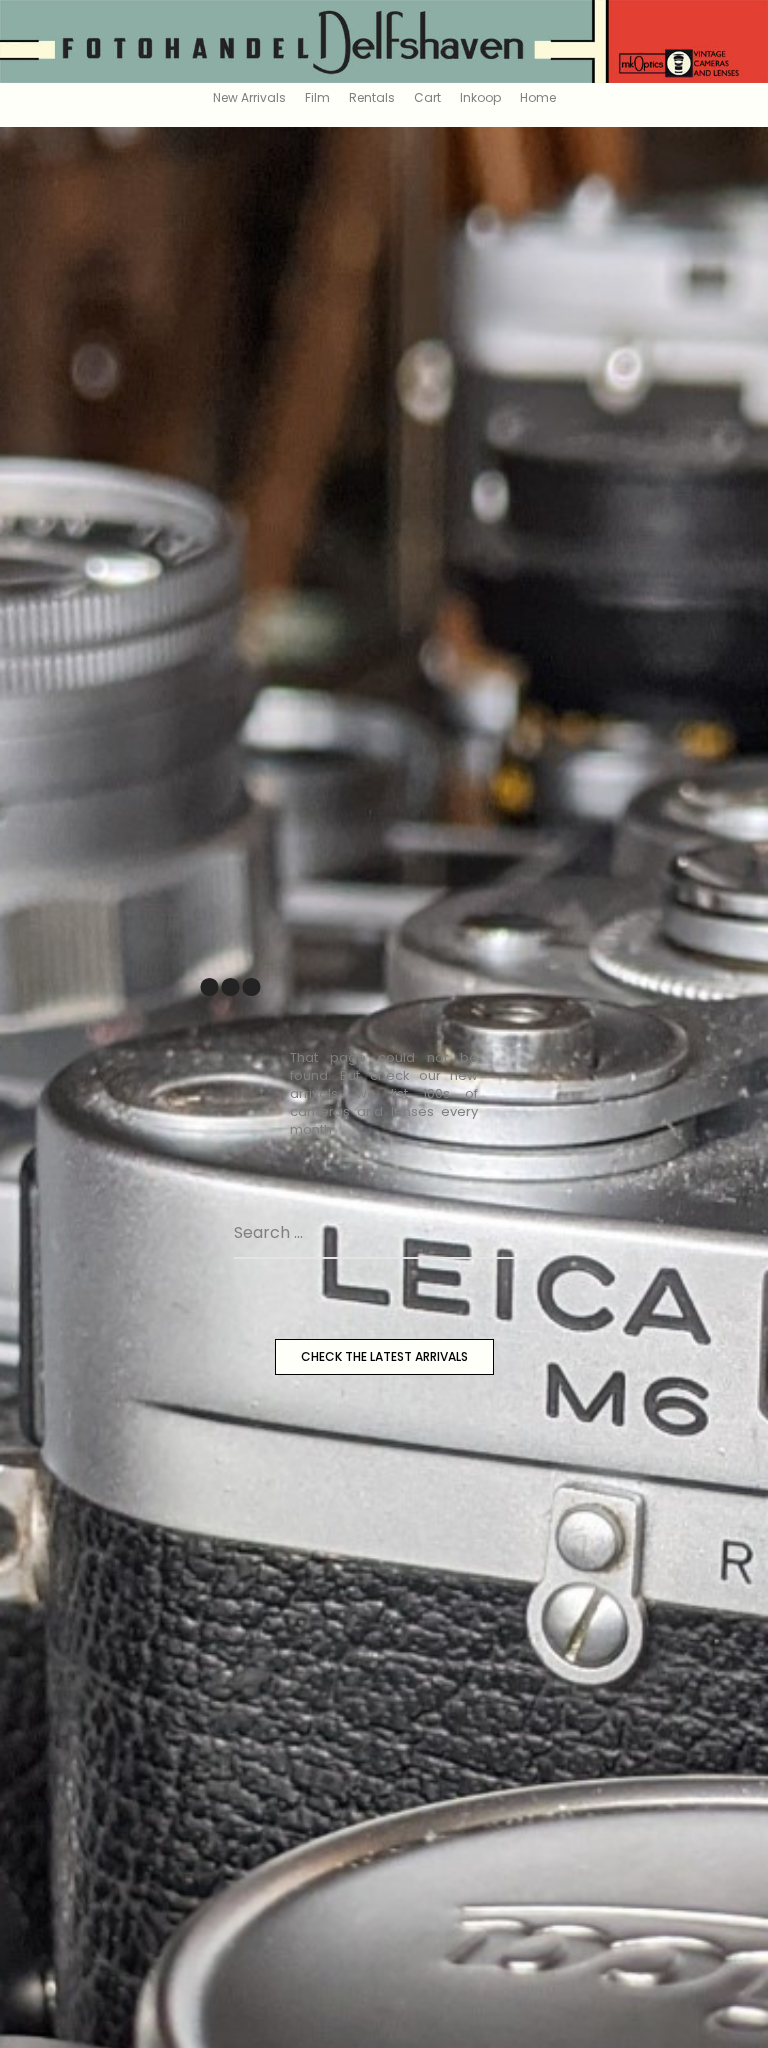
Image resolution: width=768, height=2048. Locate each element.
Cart (427, 97)
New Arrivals (249, 97)
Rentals (372, 97)
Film (317, 97)
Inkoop (480, 97)
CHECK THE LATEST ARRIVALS (384, 1356)
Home (538, 97)
